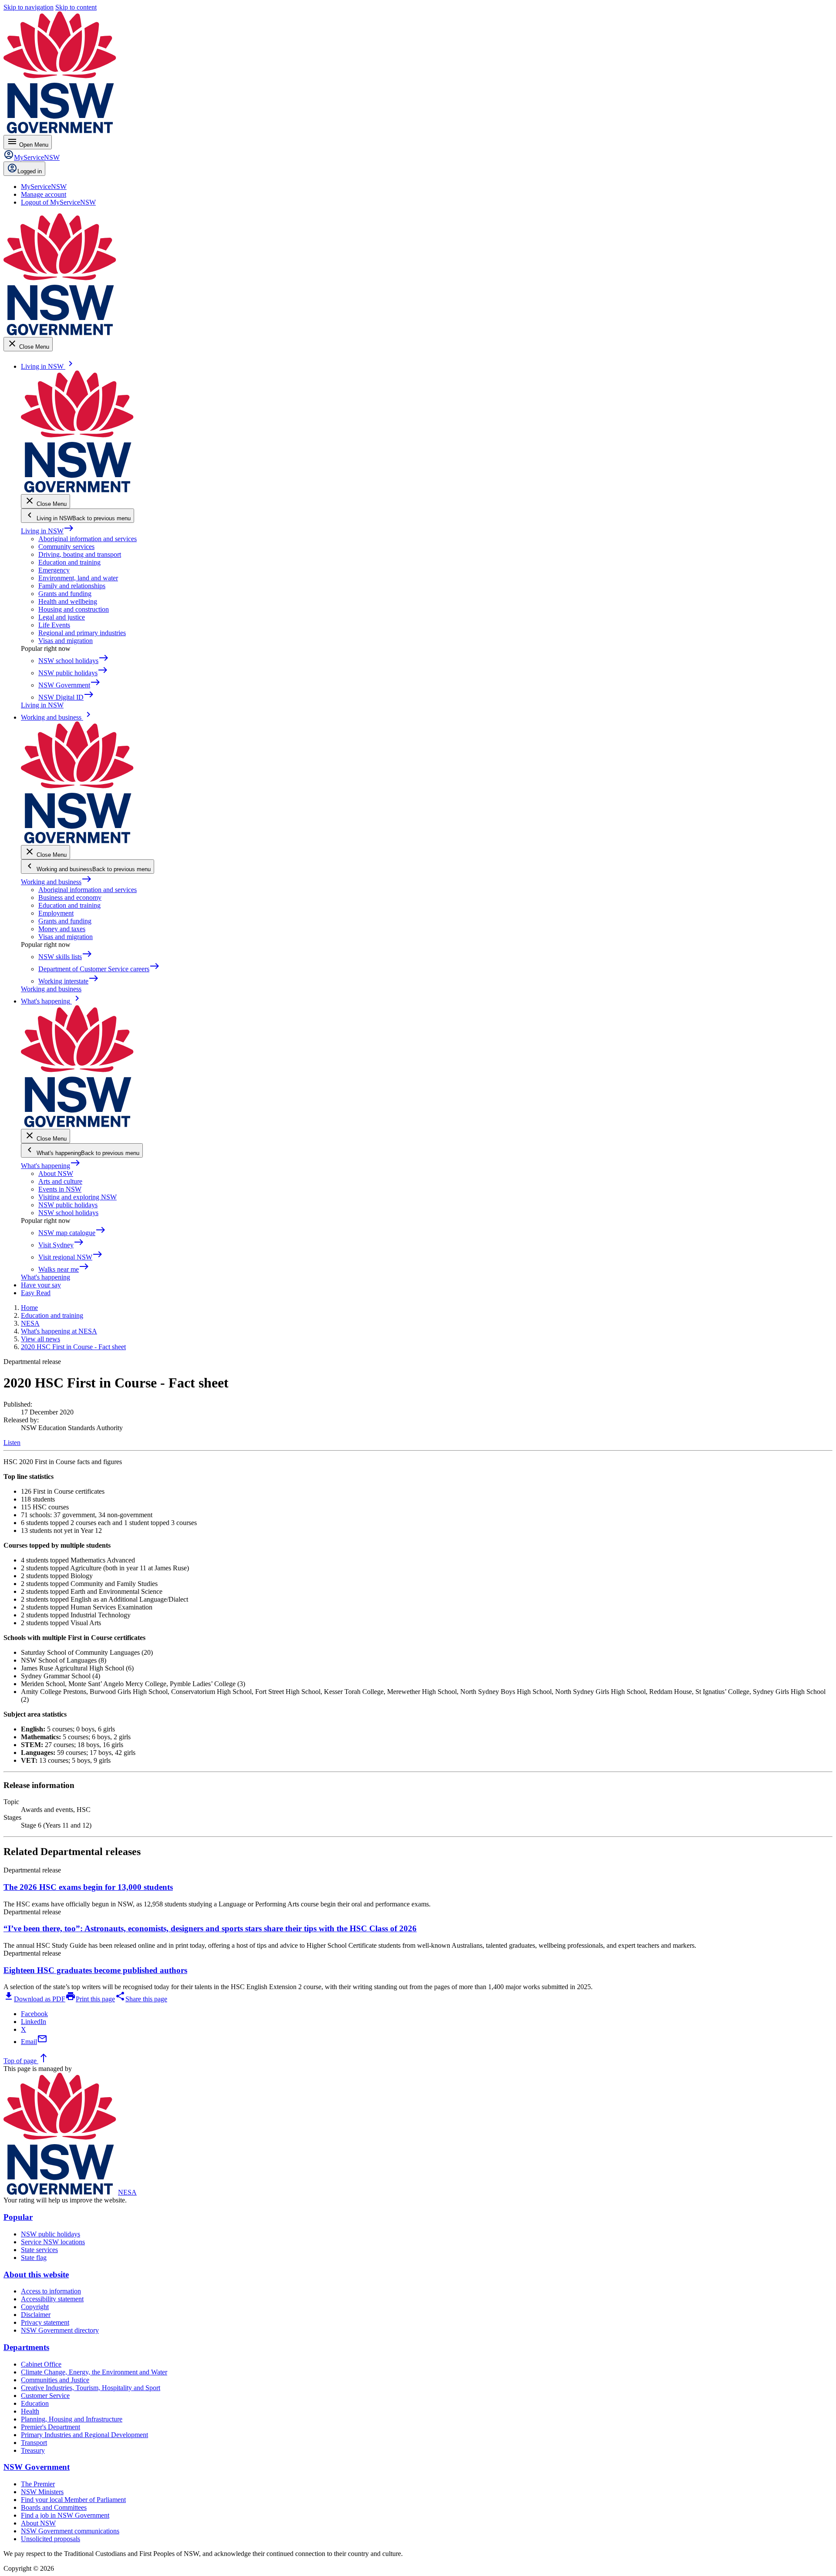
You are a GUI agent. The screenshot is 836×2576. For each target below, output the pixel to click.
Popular (18, 2217)
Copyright (35, 2307)
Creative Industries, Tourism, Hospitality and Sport (91, 2388)
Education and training (69, 562)
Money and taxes (62, 929)
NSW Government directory (60, 2330)
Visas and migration (66, 641)
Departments (26, 2347)
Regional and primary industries (82, 633)
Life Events (54, 625)
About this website (36, 2275)
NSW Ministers (42, 2492)
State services (39, 2250)
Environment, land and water (78, 578)
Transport (34, 2443)
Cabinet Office (41, 2364)
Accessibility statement (52, 2299)
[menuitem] (44, 187)
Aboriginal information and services (88, 539)
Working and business (56, 882)
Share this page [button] (141, 1999)
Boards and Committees (54, 2507)
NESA (127, 2192)
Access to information (51, 2291)
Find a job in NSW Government (65, 2515)
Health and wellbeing (68, 601)
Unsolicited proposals (51, 2539)
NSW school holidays (68, 1213)
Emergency (54, 570)
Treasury (33, 2450)
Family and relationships (72, 586)
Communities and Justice (55, 2380)
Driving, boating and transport (80, 554)
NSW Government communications (70, 2531)
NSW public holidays (68, 1205)
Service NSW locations (53, 2242)
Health (30, 2411)
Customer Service (45, 2396)
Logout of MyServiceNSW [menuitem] (58, 202)
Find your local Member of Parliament (73, 2500)
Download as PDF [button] (34, 1999)
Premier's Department (51, 2427)
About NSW (56, 1174)
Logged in (30, 171)
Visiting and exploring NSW (78, 1197)
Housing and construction (74, 609)
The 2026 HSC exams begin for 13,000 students (88, 1887)
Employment (56, 913)
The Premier (38, 2484)
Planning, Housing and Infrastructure (72, 2419)
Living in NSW (47, 531)
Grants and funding (65, 594)
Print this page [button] (90, 1999)
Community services (66, 547)
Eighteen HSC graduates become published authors (95, 1970)
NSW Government (37, 2467)
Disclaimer (36, 2315)
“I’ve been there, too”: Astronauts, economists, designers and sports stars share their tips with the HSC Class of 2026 (210, 1928)
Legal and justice (62, 617)
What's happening (51, 1166)
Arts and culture (60, 1181)
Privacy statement (45, 2322)
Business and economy (70, 897)
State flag (34, 2258)
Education (35, 2403)
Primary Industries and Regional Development (84, 2435)
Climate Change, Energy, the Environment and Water (94, 2372)
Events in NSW (60, 1189)
